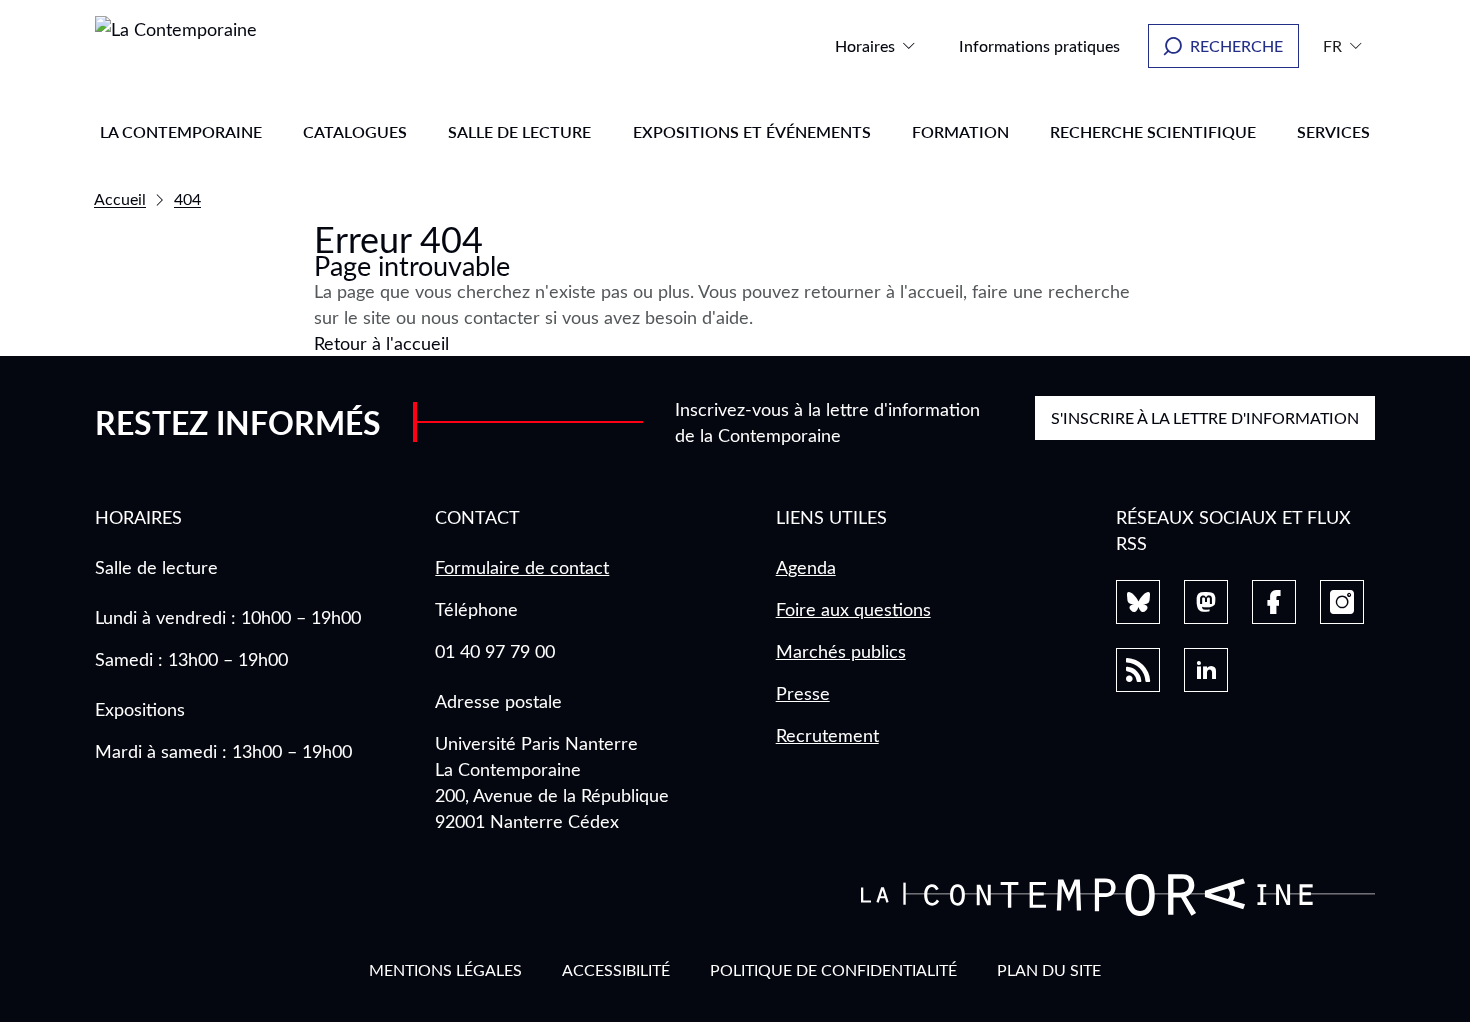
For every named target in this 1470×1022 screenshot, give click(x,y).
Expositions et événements (752, 131)
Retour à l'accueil (381, 343)
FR (1332, 45)
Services (1333, 131)
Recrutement (827, 735)
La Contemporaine (181, 131)
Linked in (1206, 670)
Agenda (806, 567)
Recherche (1236, 45)
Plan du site (1049, 969)
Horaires (865, 45)
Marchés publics (841, 651)
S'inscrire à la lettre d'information (1205, 417)
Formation (960, 131)
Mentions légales (445, 969)
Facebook (1274, 602)
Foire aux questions (853, 609)
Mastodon (1206, 602)
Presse (803, 693)
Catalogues (355, 131)
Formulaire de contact (522, 567)
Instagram (1342, 602)
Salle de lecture (519, 131)
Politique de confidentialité (833, 969)
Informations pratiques (1039, 45)
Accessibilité (616, 969)
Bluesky (1138, 602)
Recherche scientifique (1153, 131)
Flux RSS (1138, 670)
